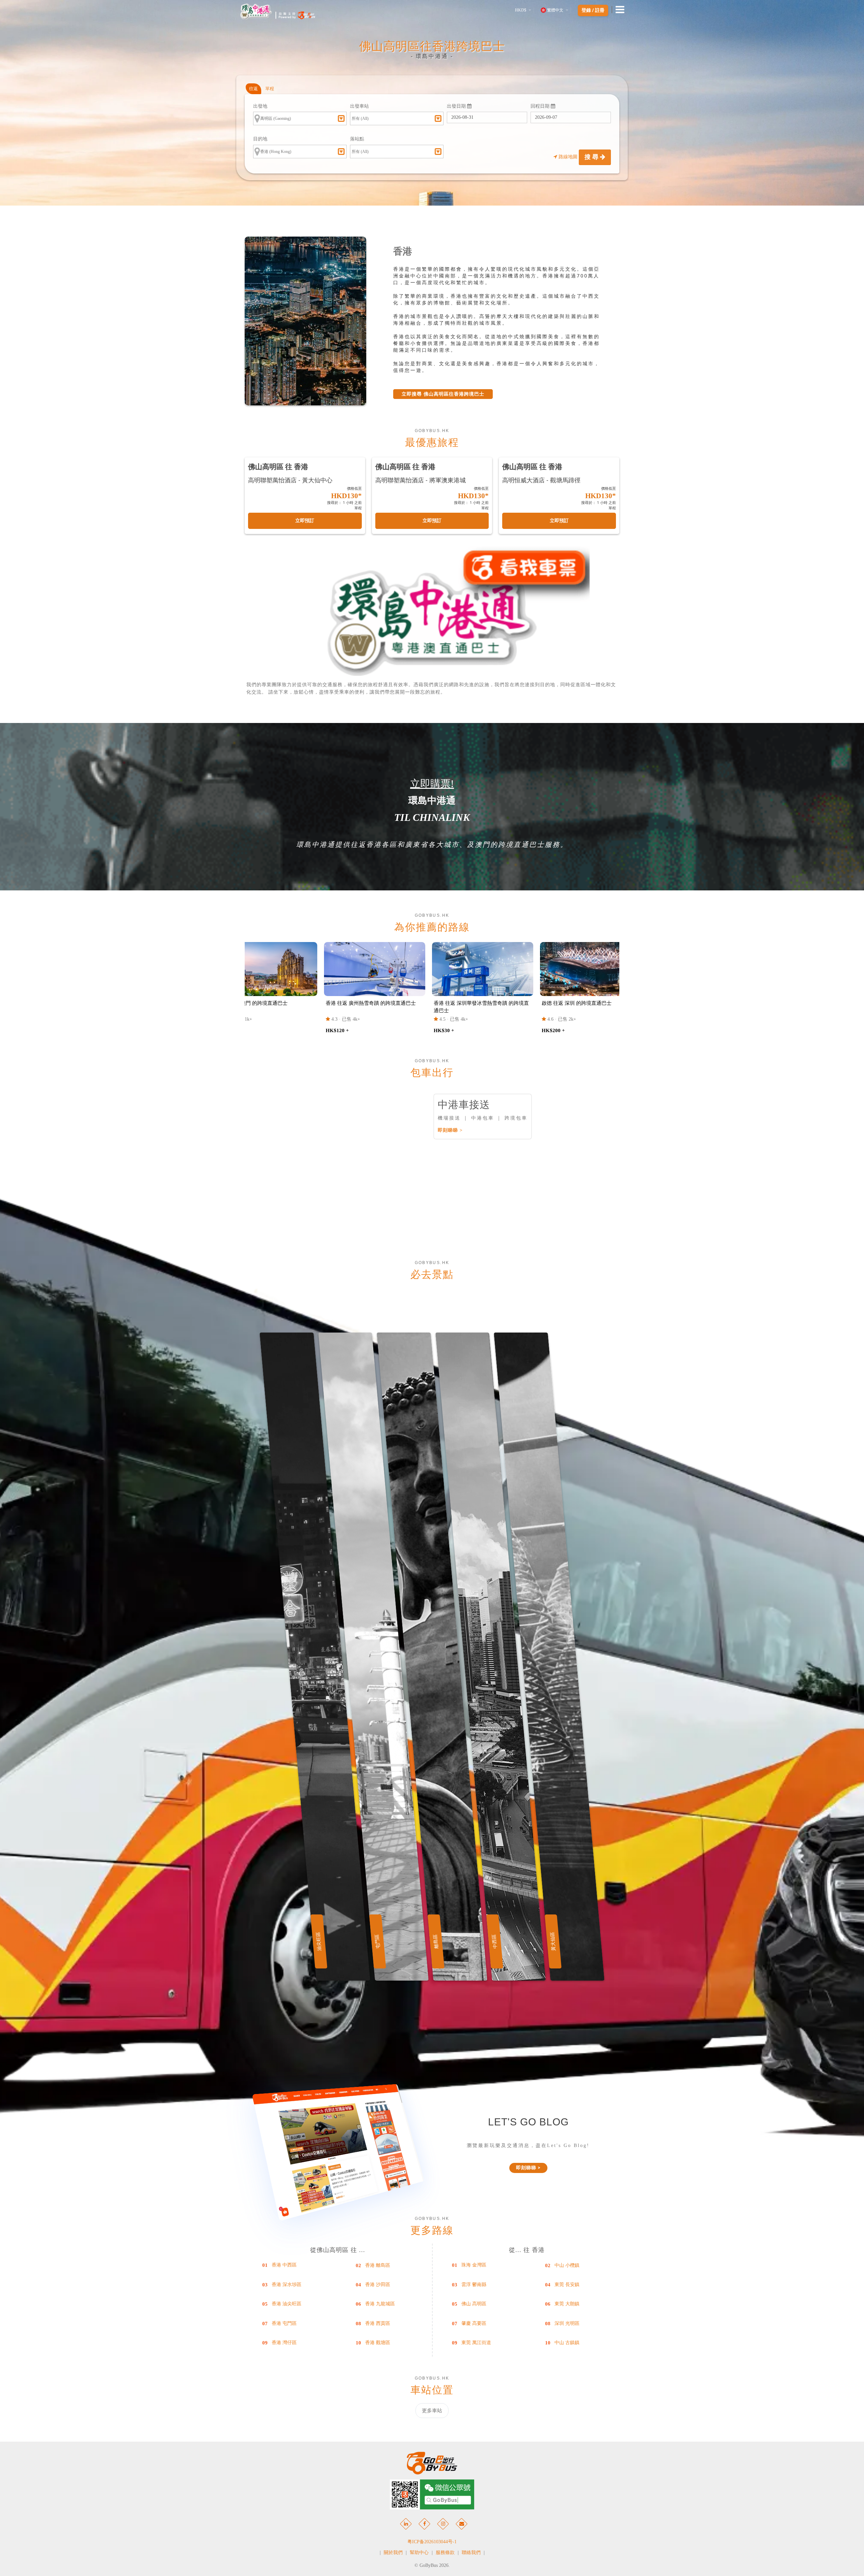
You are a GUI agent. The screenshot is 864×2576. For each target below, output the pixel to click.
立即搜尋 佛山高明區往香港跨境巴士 (443, 394)
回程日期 (541, 106)
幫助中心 (419, 2553)
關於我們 (393, 2553)
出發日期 (457, 106)
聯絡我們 (471, 2553)
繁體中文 (555, 10)
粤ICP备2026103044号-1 (432, 2542)
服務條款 (445, 2553)
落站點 (357, 139)
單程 (270, 89)
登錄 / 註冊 (593, 10)
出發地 (260, 106)
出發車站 (359, 106)
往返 (253, 89)
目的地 (260, 139)
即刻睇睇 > (450, 1130)
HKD (521, 10)
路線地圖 (568, 157)
